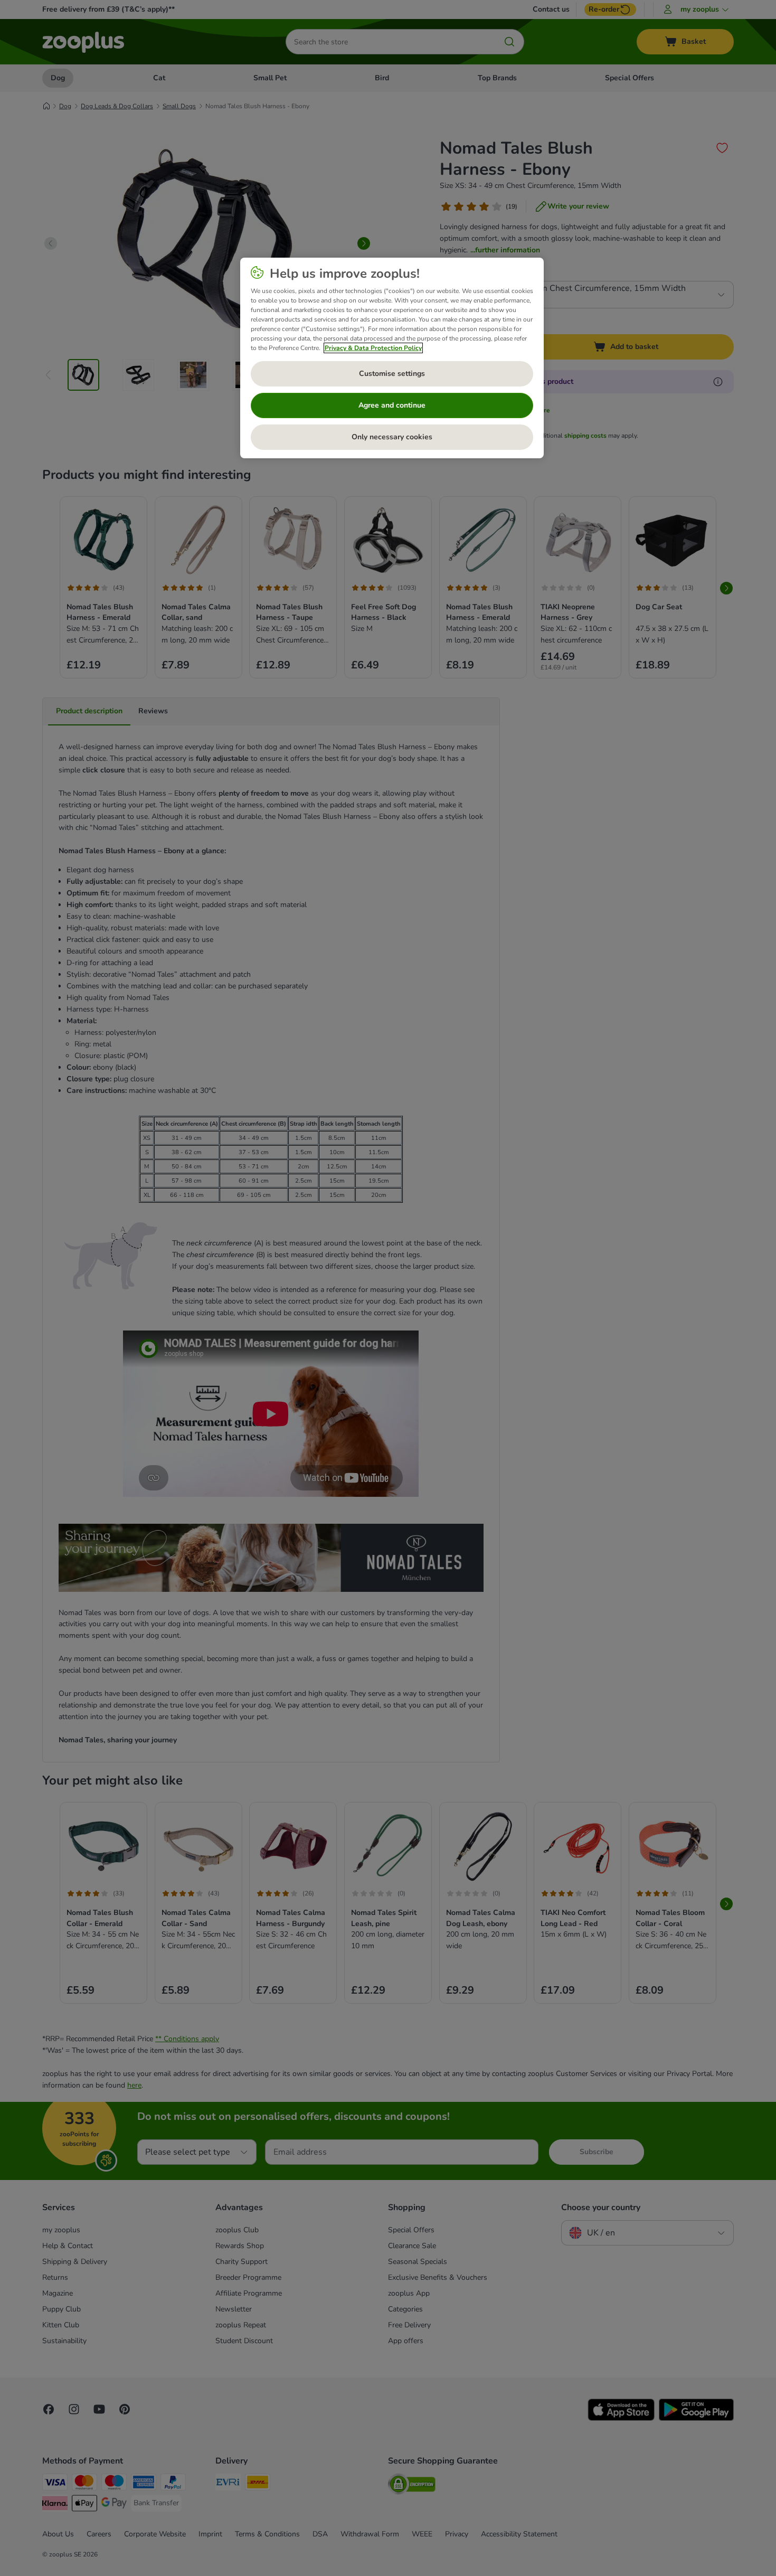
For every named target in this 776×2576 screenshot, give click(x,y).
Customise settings (392, 374)
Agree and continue (392, 405)
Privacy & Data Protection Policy (373, 348)
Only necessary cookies (392, 437)
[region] (392, 358)
